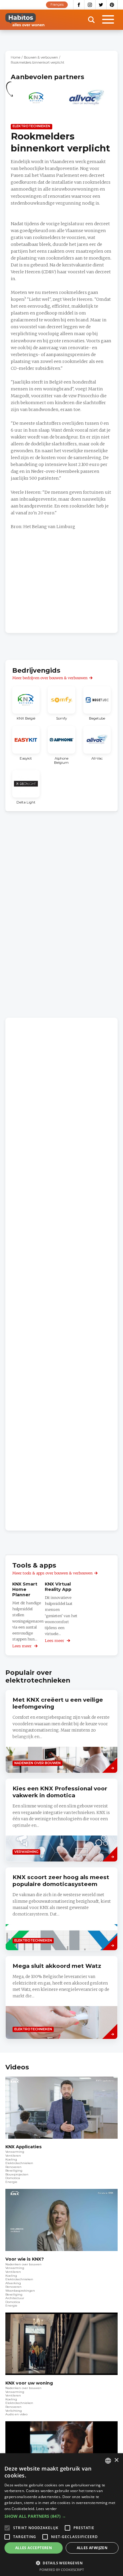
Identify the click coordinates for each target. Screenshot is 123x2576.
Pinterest (112, 5)
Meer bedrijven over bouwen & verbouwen (50, 678)
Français (57, 5)
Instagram (90, 5)
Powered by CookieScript (62, 2570)
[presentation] (61, 1731)
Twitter (101, 5)
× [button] (116, 2460)
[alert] (61, 2515)
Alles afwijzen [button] (92, 2548)
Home (16, 57)
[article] (36, 101)
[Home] (25, 20)
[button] (61, 2516)
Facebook (79, 5)
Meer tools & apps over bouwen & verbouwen (52, 1573)
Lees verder (46, 2509)
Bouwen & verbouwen (41, 57)
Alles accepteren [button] (34, 2548)
